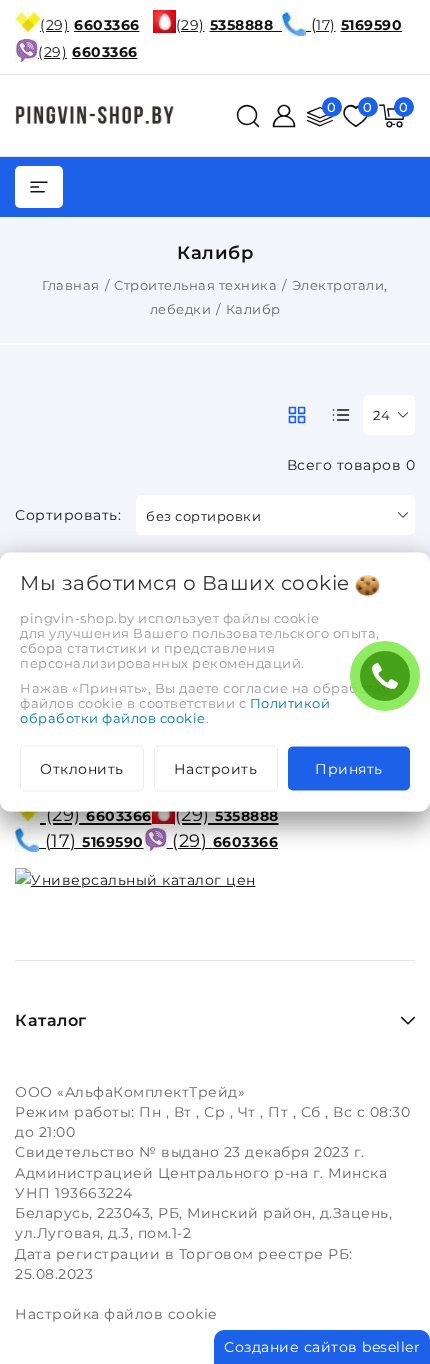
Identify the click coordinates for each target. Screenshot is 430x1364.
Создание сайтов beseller (322, 1347)
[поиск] (248, 116)
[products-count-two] (297, 415)
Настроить (216, 769)
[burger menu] (39, 187)
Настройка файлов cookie (116, 1314)
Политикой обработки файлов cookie (175, 710)
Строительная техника (195, 285)
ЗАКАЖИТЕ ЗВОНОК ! (390, 682)
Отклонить (82, 769)
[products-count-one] (341, 415)
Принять (349, 769)
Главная (71, 285)
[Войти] (284, 116)
